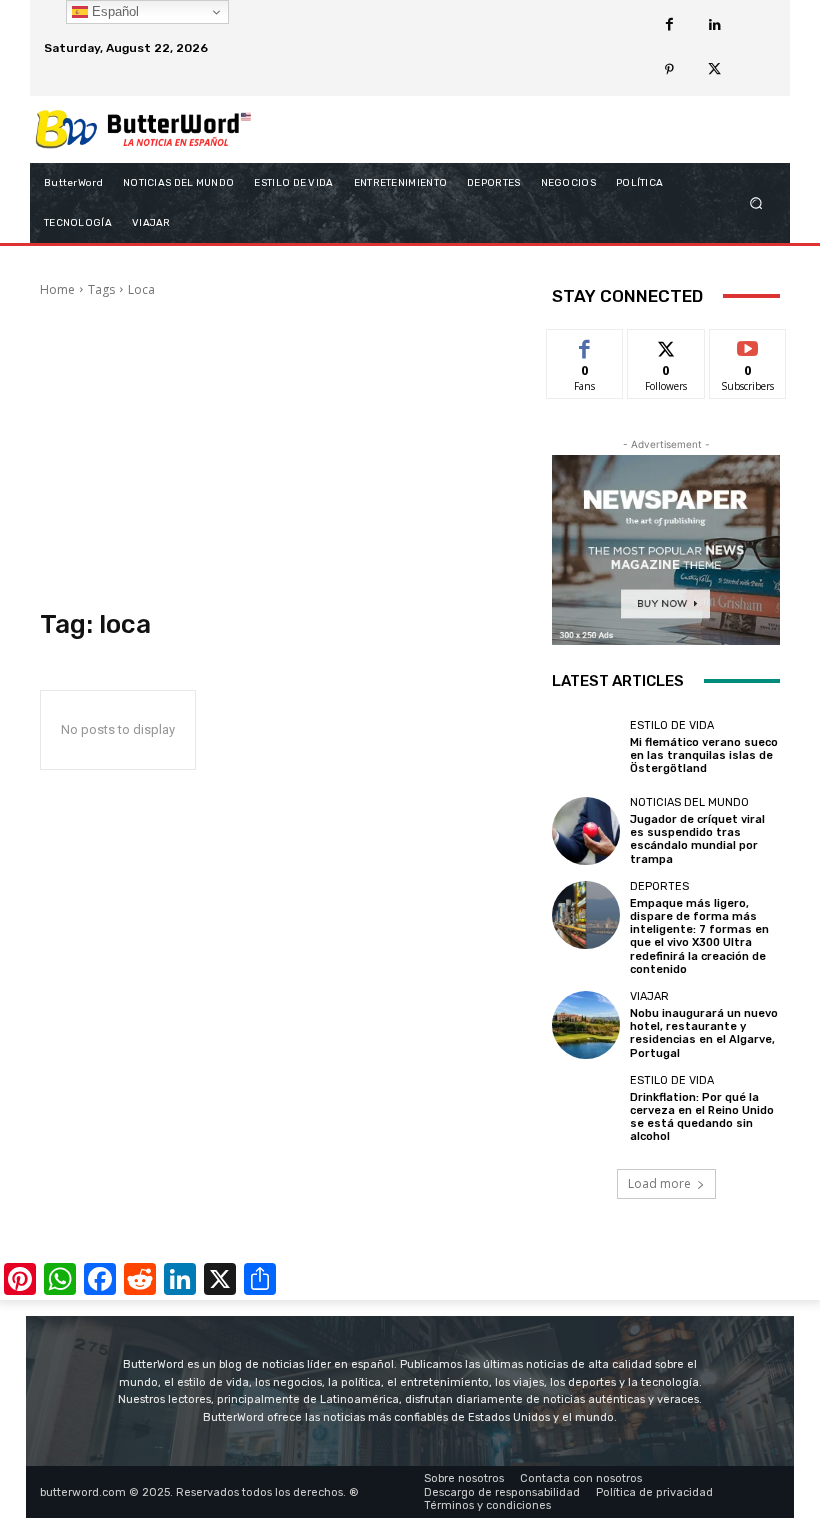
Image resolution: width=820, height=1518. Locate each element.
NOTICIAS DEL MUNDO (689, 802)
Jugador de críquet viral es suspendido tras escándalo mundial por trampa (697, 839)
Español (113, 11)
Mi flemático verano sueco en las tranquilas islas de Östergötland (704, 755)
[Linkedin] (714, 25)
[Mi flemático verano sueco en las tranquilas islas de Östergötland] (586, 748)
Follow (666, 344)
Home (57, 289)
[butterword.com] (143, 129)
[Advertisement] (282, 454)
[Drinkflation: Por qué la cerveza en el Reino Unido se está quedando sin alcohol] (586, 1109)
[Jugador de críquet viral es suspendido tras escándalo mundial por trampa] (586, 831)
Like (585, 344)
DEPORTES (659, 886)
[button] (756, 202)
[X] (714, 70)
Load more (659, 1183)
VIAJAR (649, 996)
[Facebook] (669, 25)
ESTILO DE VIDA (672, 725)
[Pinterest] (669, 70)
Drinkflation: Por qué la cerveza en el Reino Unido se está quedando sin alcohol (702, 1117)
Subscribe (748, 344)
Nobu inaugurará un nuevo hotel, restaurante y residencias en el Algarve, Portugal (704, 1033)
